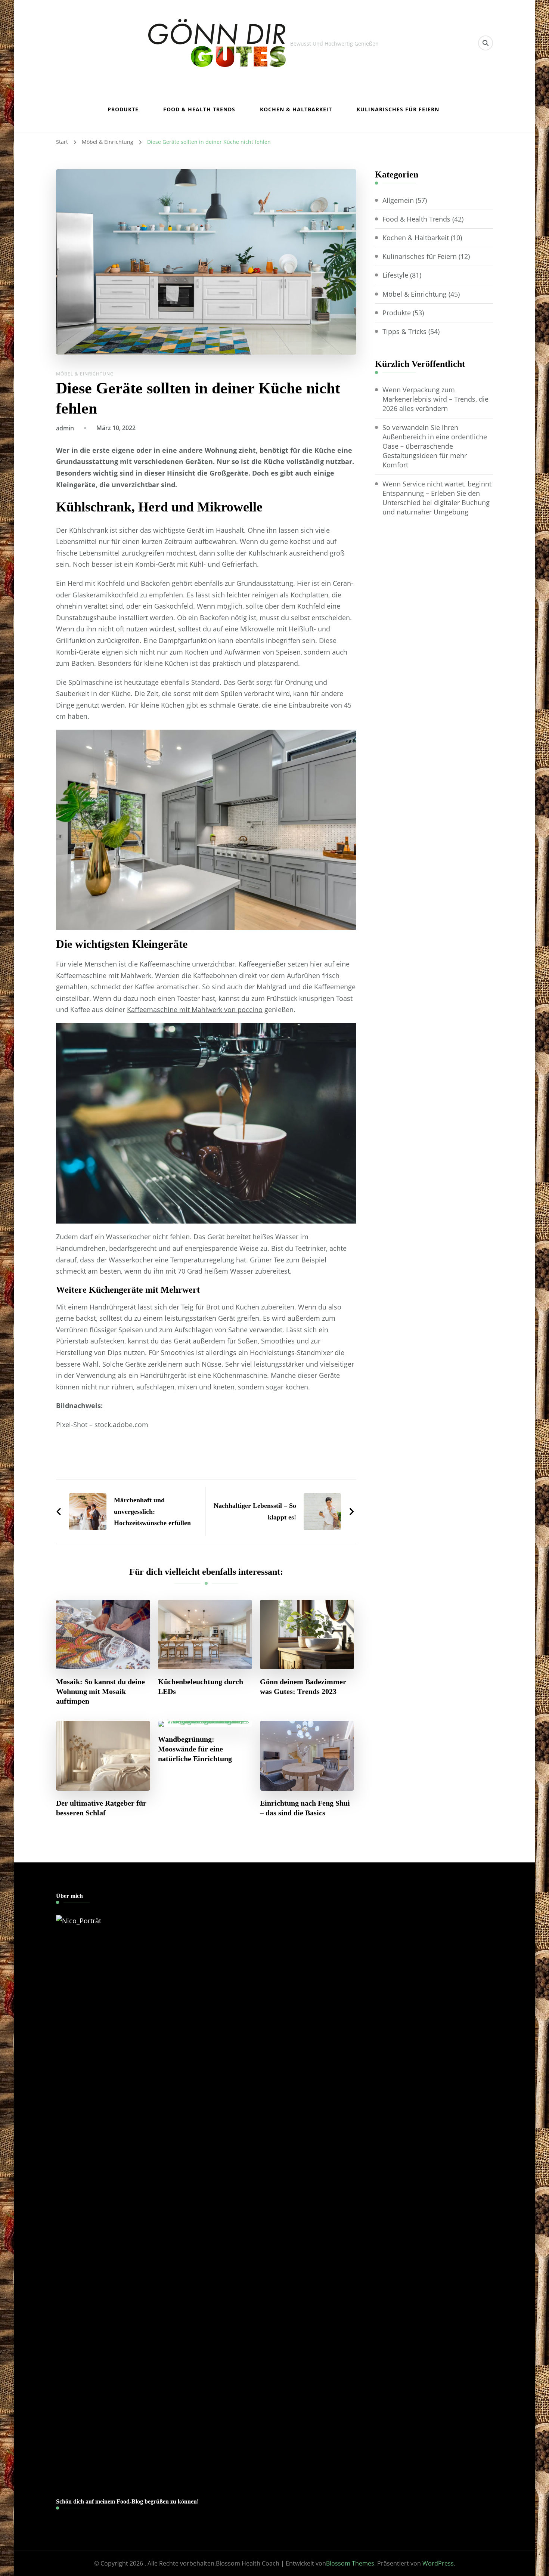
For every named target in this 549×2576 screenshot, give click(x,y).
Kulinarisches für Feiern (398, 109)
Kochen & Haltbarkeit (296, 109)
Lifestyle (395, 275)
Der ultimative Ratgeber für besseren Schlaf (101, 1808)
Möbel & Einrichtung (85, 374)
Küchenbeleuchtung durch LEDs (201, 1686)
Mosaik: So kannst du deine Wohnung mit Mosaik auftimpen (100, 1691)
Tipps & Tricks (404, 331)
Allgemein (398, 200)
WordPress (438, 2563)
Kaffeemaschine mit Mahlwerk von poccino (195, 1009)
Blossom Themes (350, 2563)
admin (65, 428)
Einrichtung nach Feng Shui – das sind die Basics (305, 1808)
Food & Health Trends (199, 109)
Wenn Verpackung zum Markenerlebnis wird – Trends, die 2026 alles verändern (435, 399)
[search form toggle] (486, 43)
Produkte (123, 109)
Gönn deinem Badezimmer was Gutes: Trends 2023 (303, 1686)
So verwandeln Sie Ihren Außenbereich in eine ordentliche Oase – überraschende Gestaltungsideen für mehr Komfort (435, 446)
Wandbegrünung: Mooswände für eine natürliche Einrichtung (195, 1749)
